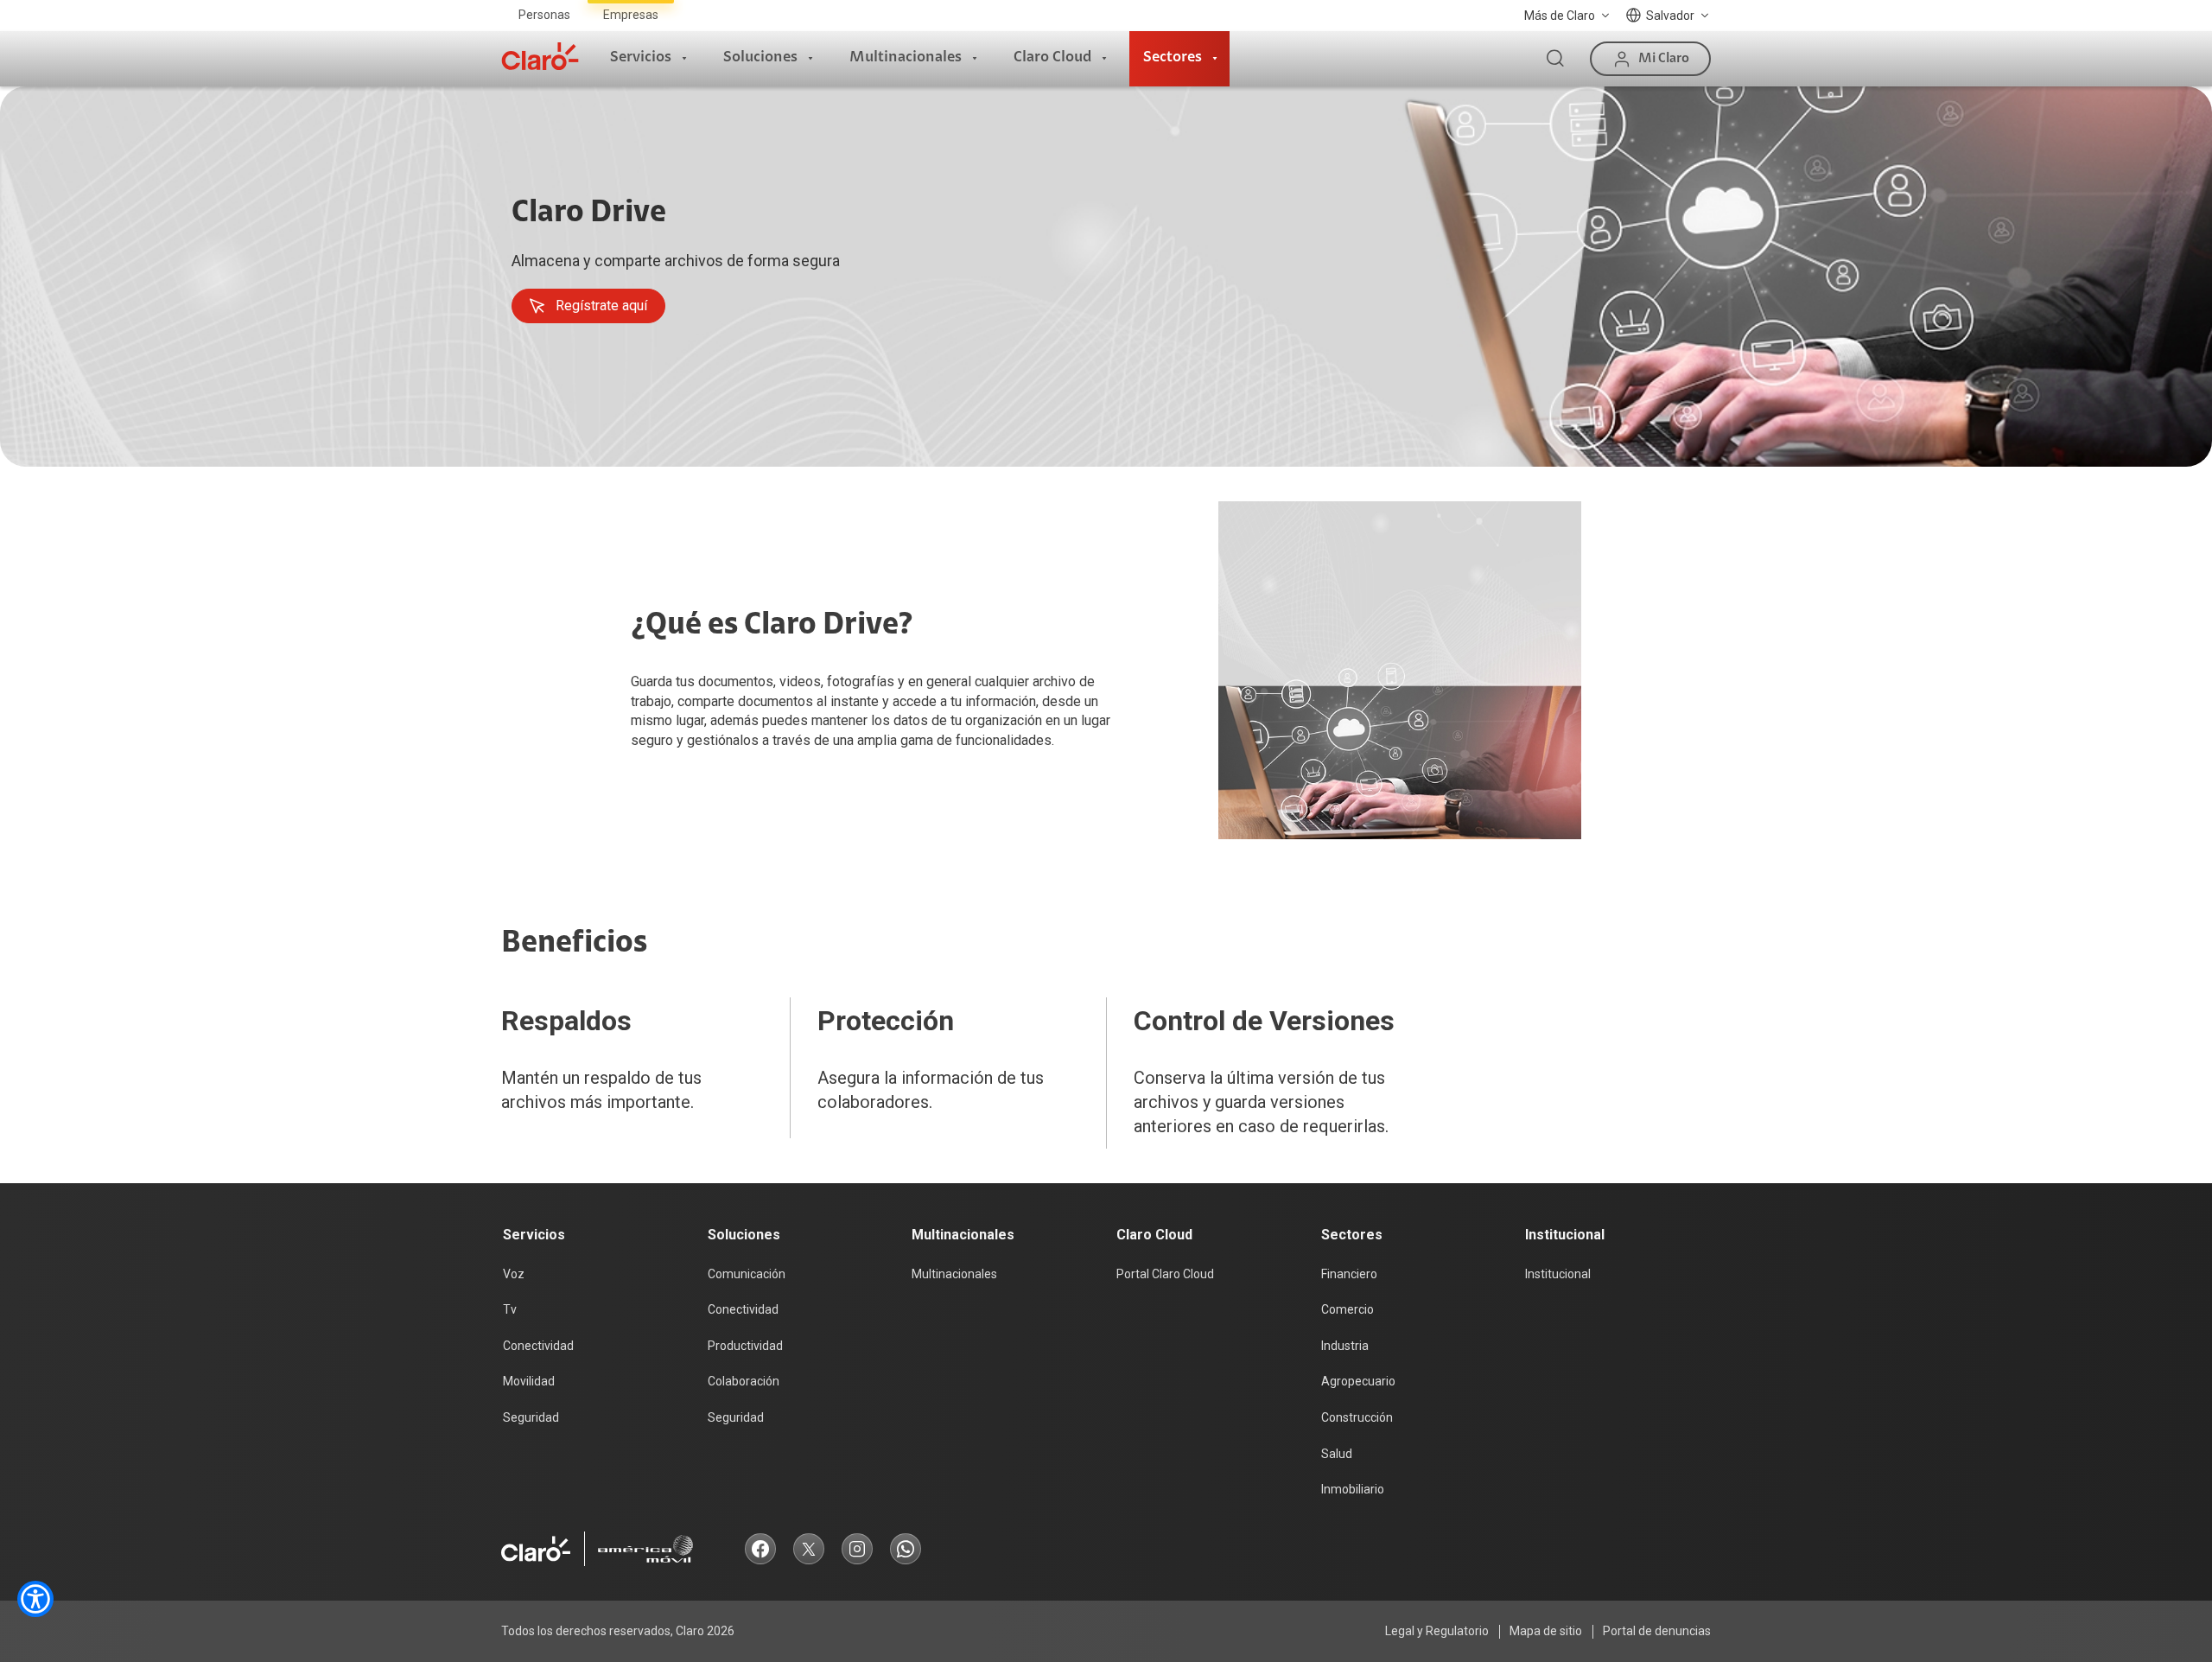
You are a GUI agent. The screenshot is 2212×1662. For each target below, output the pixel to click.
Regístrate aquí (601, 306)
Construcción (1357, 1417)
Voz (514, 1274)
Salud (1337, 1454)
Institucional (1558, 1274)
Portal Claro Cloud (1165, 1274)
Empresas (631, 15)
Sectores (1173, 58)
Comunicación (747, 1274)
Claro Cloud (1052, 58)
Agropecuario (1358, 1381)
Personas (544, 15)
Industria (1345, 1346)
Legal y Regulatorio (1437, 1631)
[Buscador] (1555, 59)
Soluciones (760, 58)
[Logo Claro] (540, 56)
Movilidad (529, 1381)
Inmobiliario (1353, 1489)
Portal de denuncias (1657, 1631)
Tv (510, 1309)
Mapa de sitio (1546, 1631)
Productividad (745, 1346)
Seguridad (531, 1417)
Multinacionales (906, 58)
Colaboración (744, 1381)
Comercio (1348, 1309)
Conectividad (538, 1346)
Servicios (641, 58)
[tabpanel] (1106, 277)
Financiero (1349, 1274)
